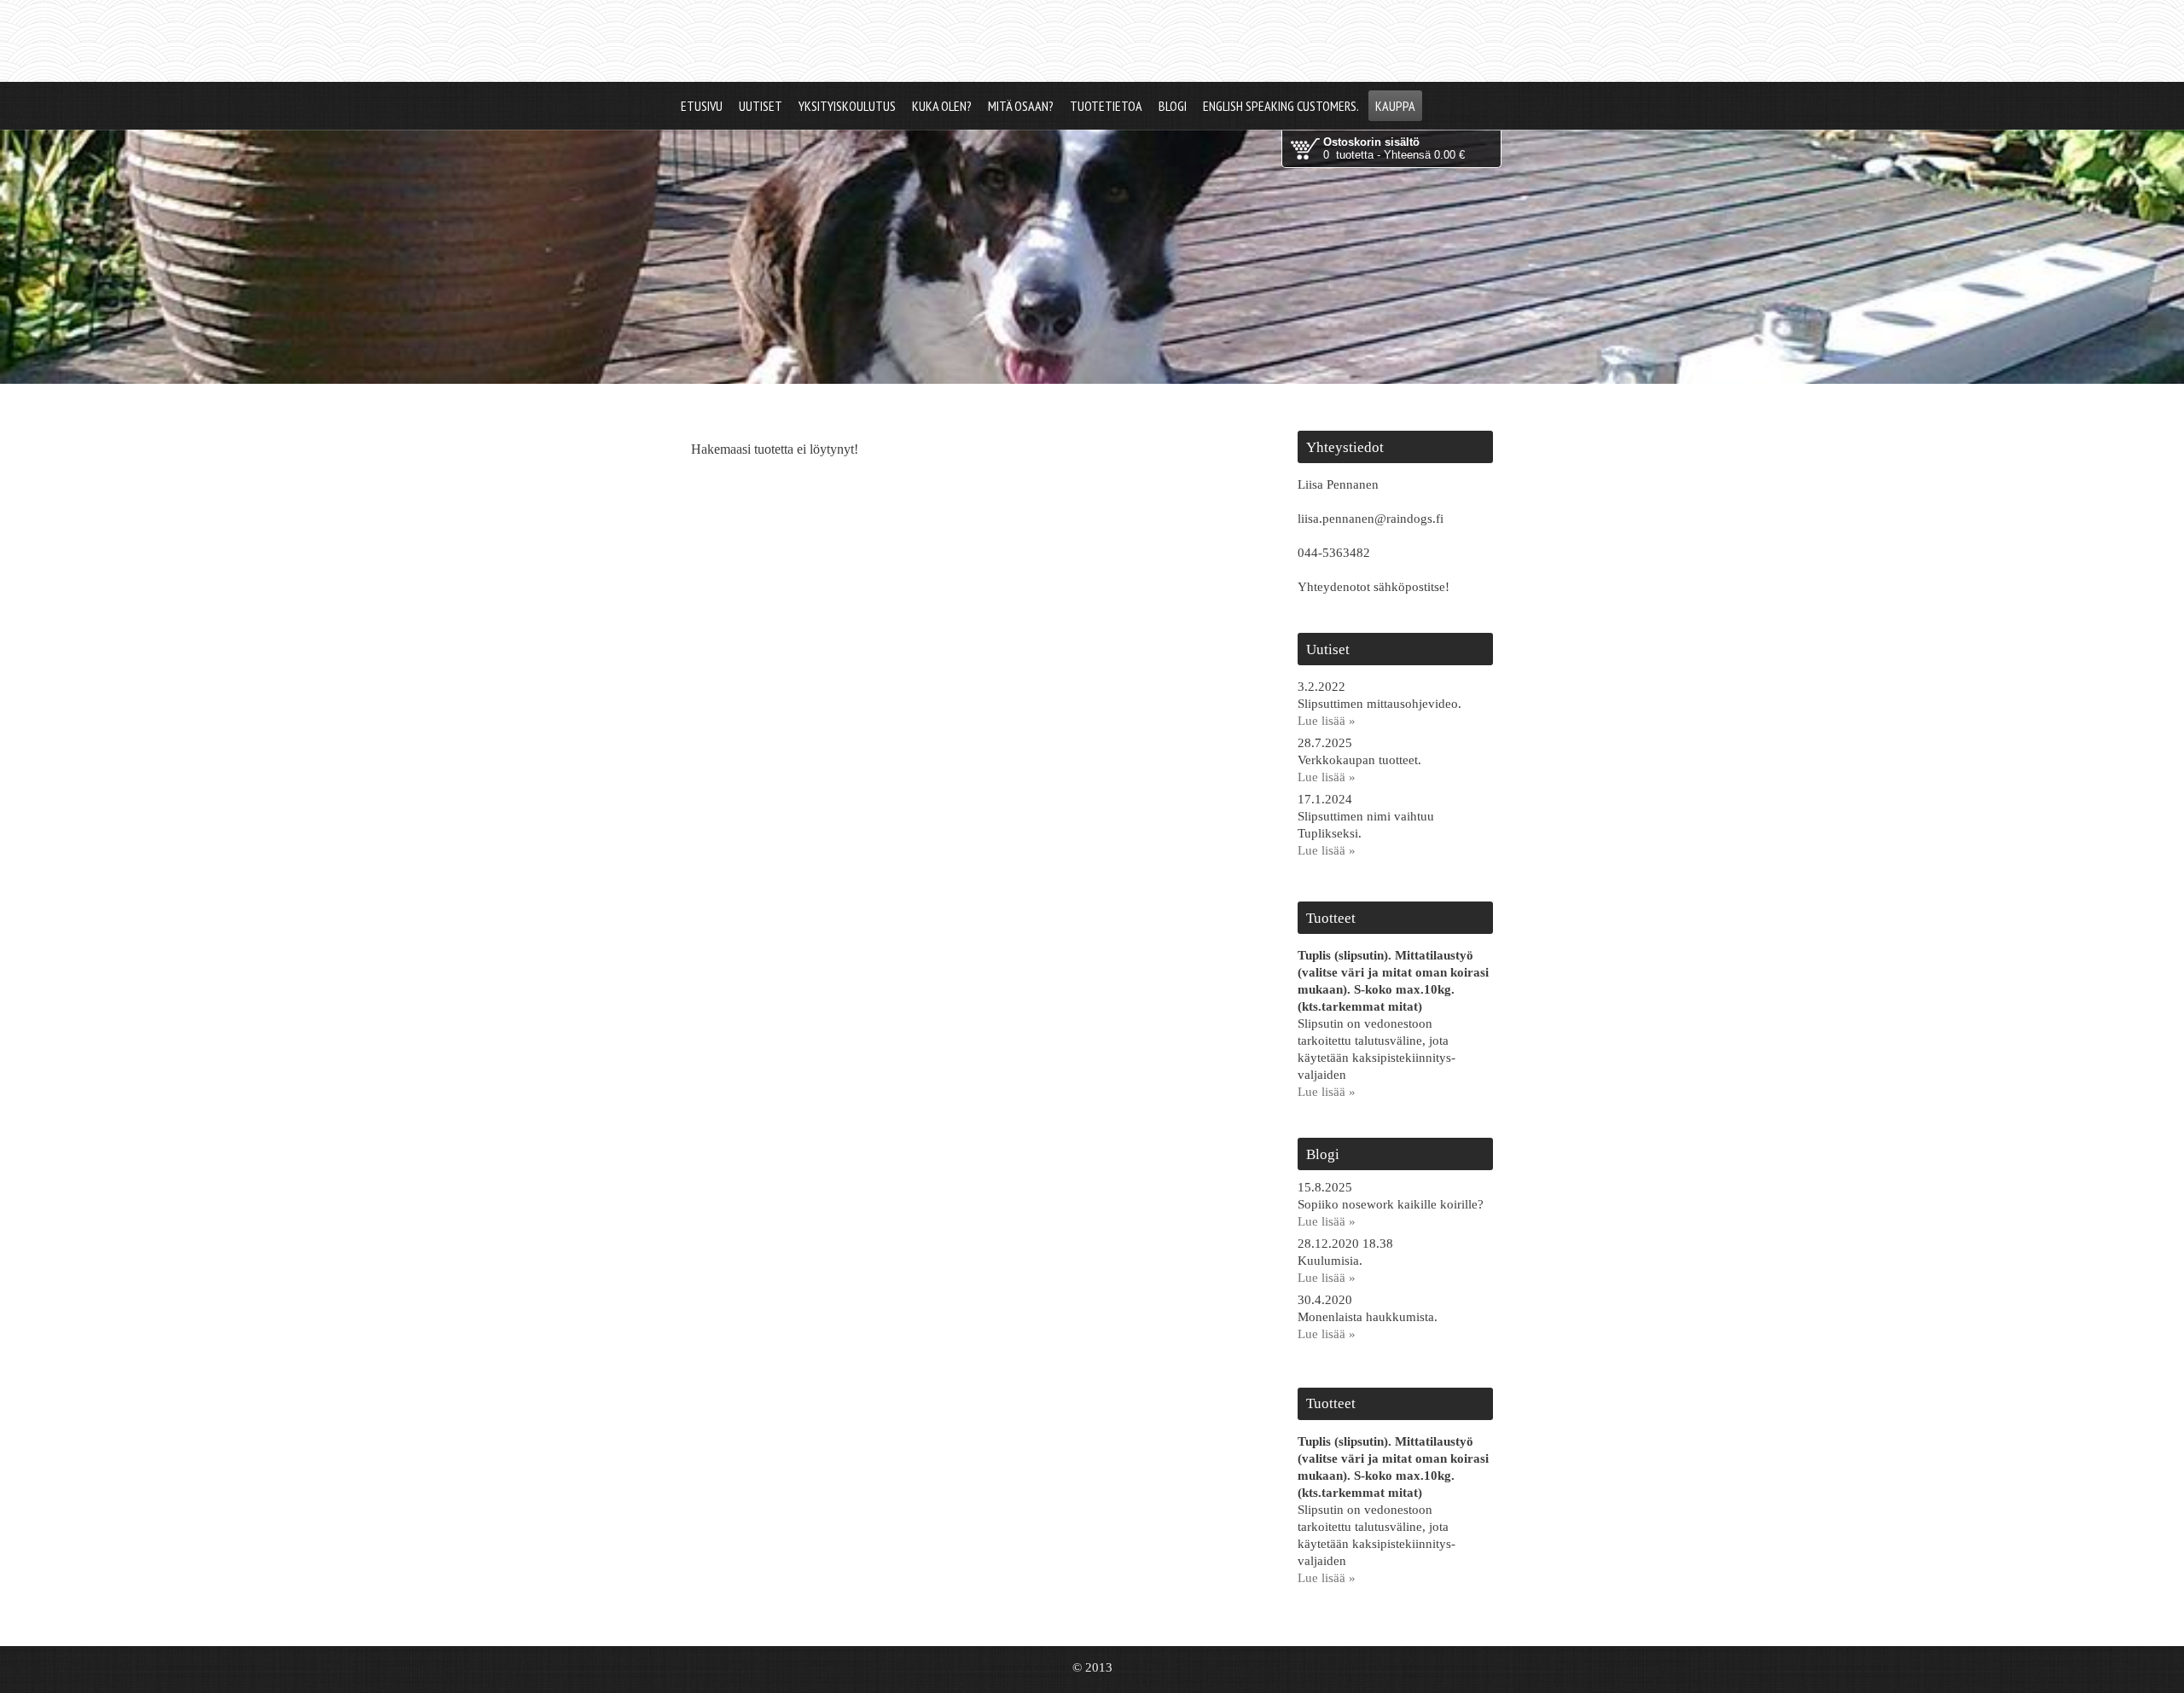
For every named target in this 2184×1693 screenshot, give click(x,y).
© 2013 (1092, 1667)
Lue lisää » (1327, 721)
